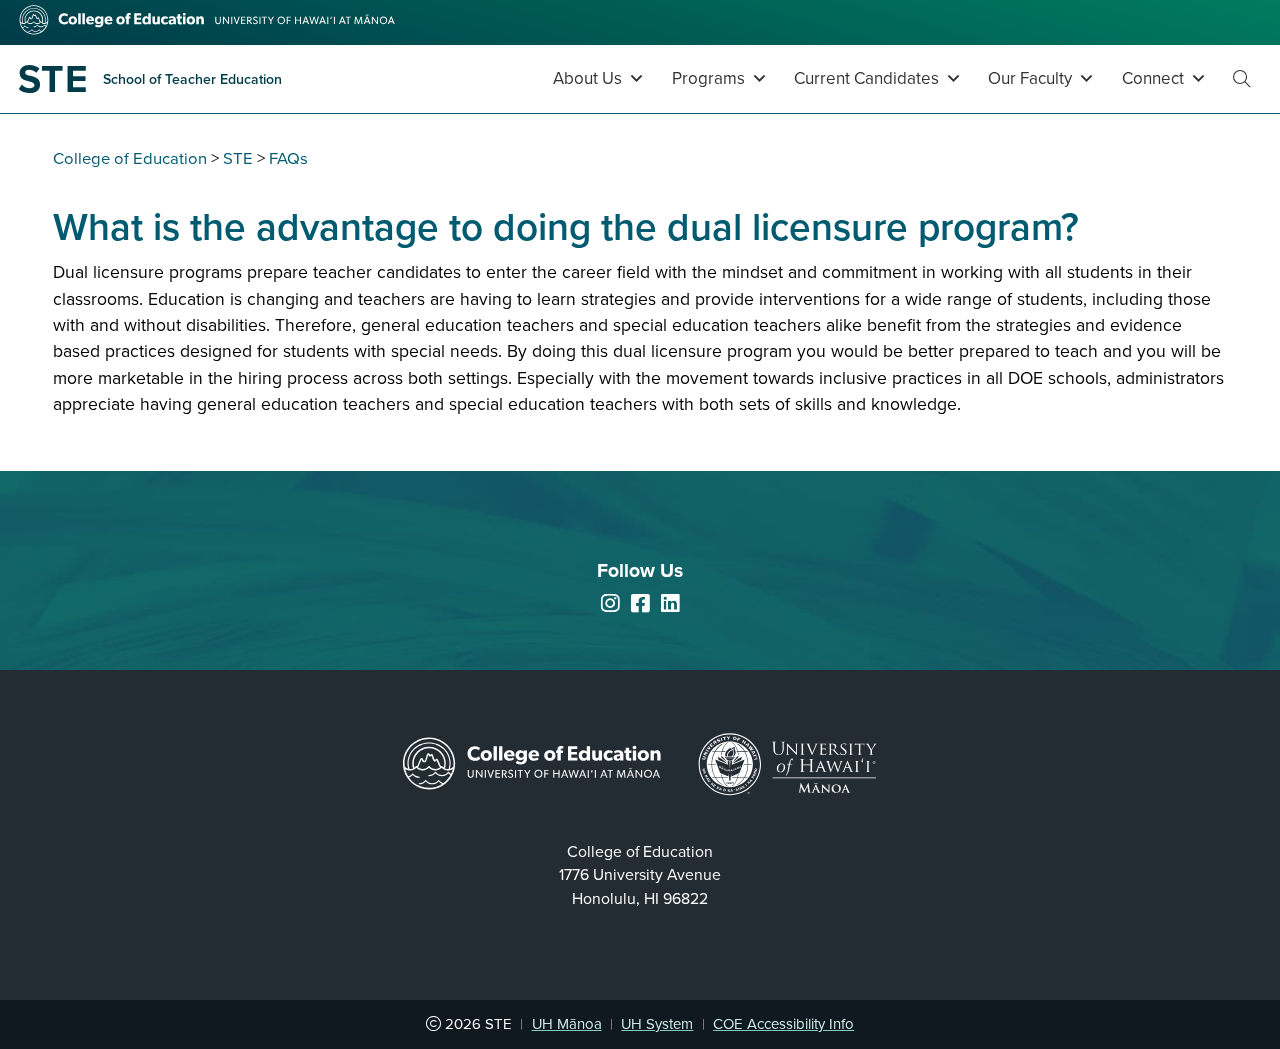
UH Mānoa (567, 1024)
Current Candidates (866, 78)
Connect (1153, 78)
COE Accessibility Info (783, 1024)
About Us (587, 78)
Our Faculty (1030, 78)
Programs (708, 78)
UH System (657, 1024)
